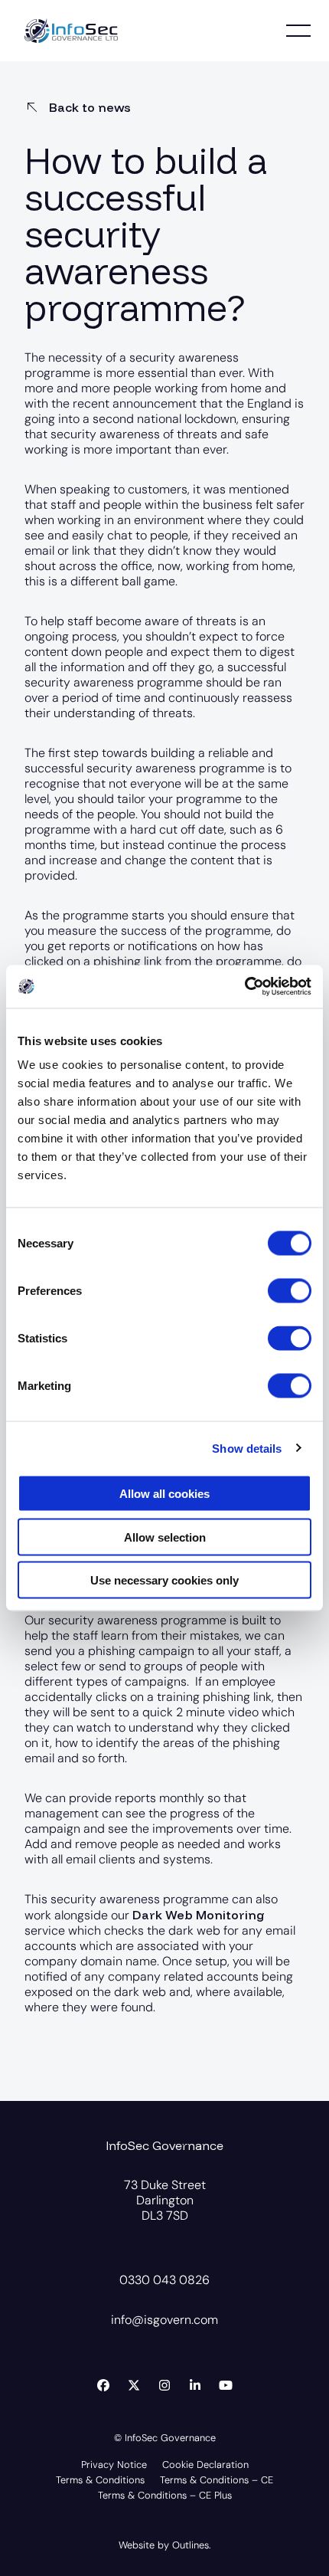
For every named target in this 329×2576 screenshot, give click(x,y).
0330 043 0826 (164, 2280)
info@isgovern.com (164, 2320)
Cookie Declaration (205, 2465)
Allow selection (165, 1537)
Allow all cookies (164, 1494)
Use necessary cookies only (164, 1580)
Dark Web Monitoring (199, 1915)
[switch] (290, 1291)
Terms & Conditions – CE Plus (165, 2496)
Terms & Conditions (100, 2481)
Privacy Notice (114, 2465)
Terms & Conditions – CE (217, 2481)
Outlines (191, 2545)
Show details (247, 1448)
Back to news (88, 107)
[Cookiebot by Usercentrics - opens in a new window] (244, 987)
